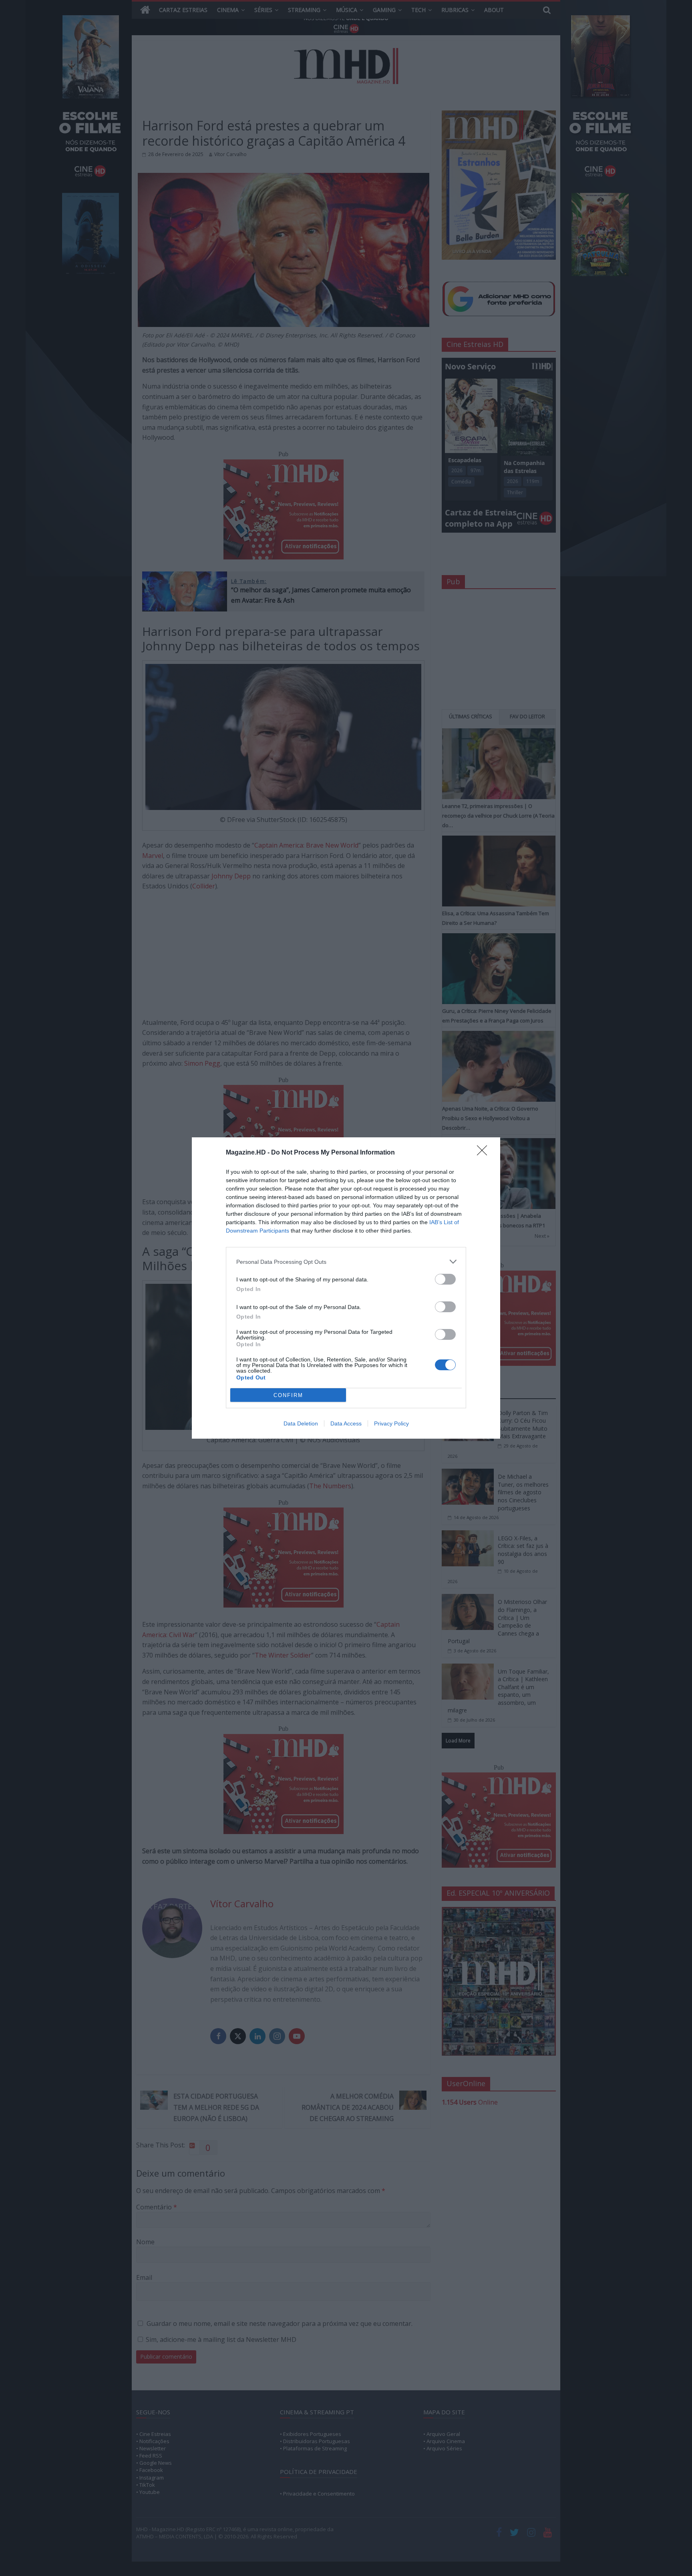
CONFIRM (288, 1395)
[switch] (445, 1279)
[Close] (485, 1153)
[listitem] (346, 1262)
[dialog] (346, 1288)
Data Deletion (301, 1423)
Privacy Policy (391, 1423)
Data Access (346, 1423)
